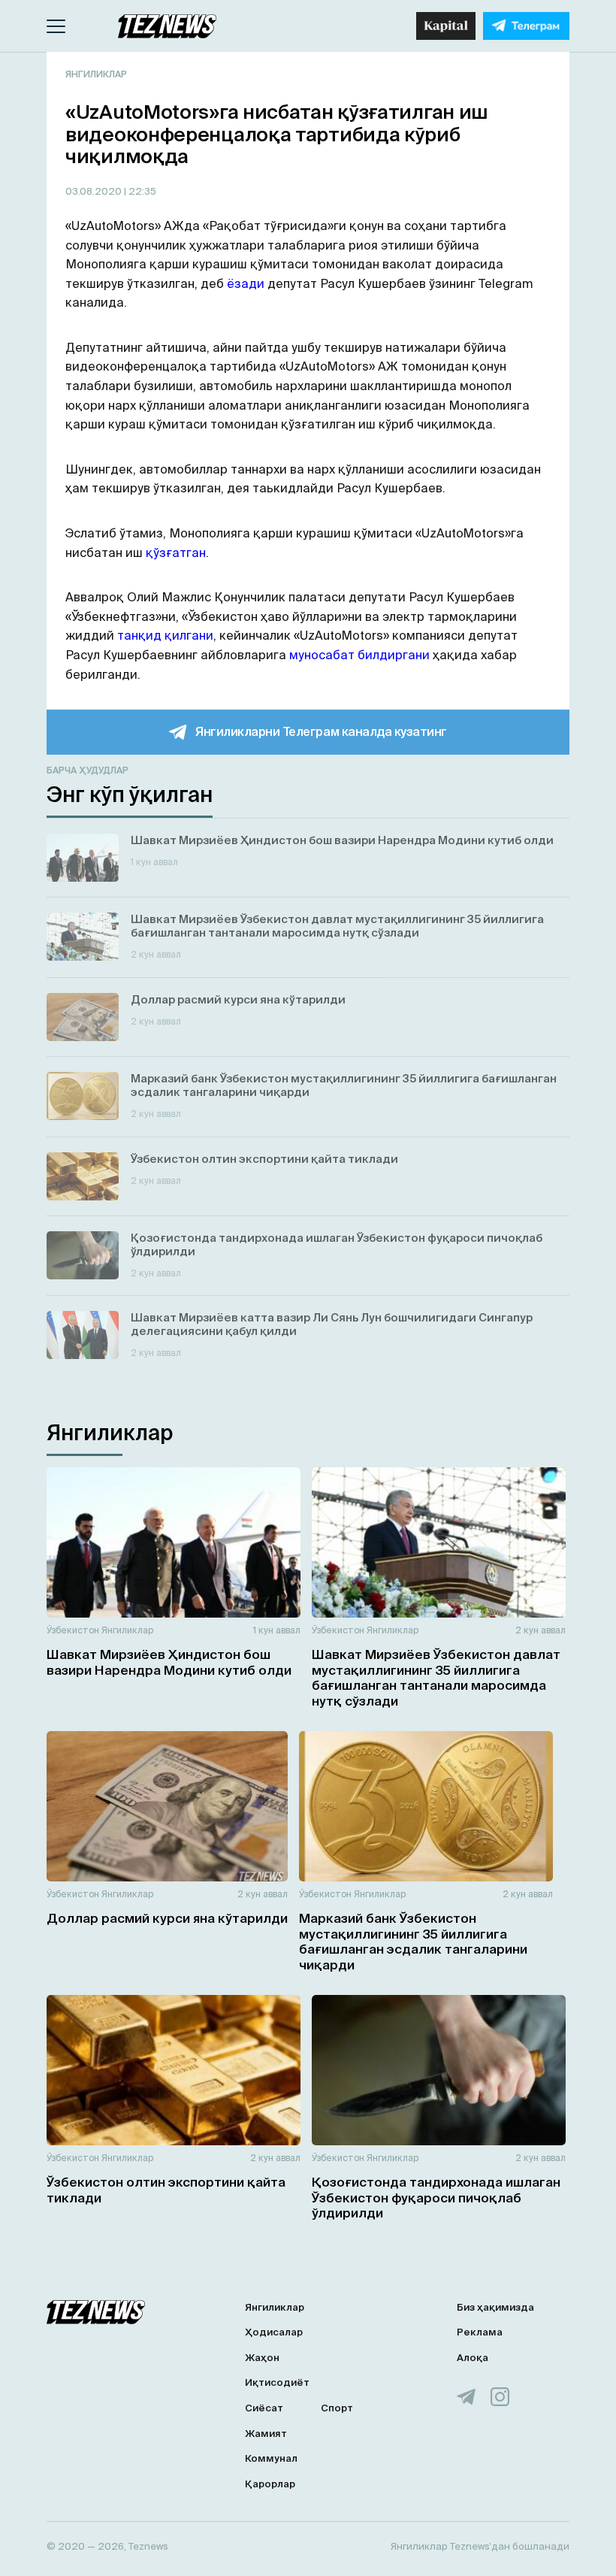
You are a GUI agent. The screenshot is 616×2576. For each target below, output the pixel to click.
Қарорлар (270, 2484)
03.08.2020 (95, 191)
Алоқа (473, 2358)
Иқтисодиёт (277, 2382)
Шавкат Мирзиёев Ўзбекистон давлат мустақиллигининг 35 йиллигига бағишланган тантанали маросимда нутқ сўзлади (436, 1677)
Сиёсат (264, 2408)
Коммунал (271, 2458)
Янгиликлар (96, 74)
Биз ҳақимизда (495, 2307)
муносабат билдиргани (359, 655)
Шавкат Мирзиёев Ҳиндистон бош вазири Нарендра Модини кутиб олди (169, 1662)
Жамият (266, 2434)
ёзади (246, 283)
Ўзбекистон (73, 1630)
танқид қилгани (165, 635)
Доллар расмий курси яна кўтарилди (167, 1918)
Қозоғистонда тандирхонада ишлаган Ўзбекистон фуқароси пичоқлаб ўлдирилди (436, 2197)
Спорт (337, 2408)
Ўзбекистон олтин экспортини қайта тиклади (166, 2189)
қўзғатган (176, 552)
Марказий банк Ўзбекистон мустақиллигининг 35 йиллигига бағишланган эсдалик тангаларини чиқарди (413, 1941)
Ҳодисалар (274, 2332)
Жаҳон (262, 2358)
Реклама (480, 2332)
